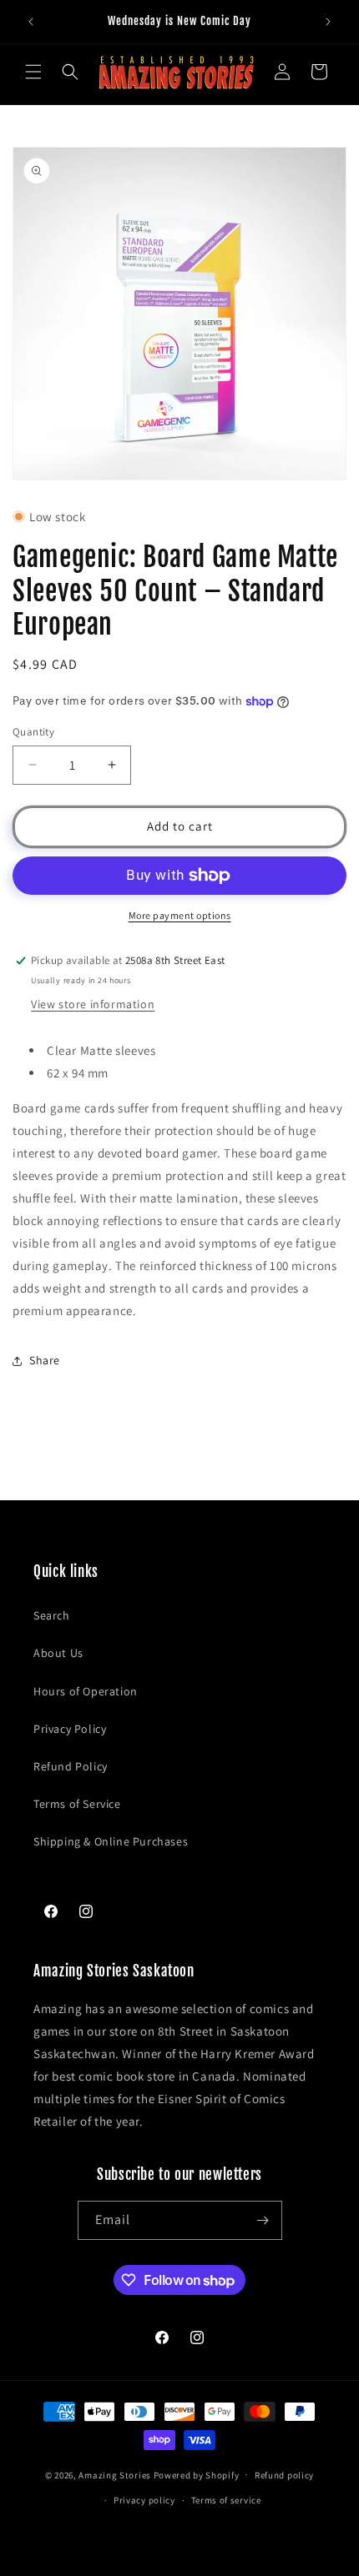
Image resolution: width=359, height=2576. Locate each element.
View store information (93, 1004)
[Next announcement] (328, 22)
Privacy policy (144, 2500)
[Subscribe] (263, 2220)
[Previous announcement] (31, 22)
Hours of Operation (86, 1691)
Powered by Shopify (197, 2474)
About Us (58, 1653)
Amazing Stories (115, 2474)
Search (52, 1615)
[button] (33, 72)
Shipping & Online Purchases (111, 1841)
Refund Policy (71, 1766)
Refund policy (284, 2475)
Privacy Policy (70, 1729)
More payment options (180, 915)
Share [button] (45, 1360)
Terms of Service (77, 1804)
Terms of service (226, 2500)
